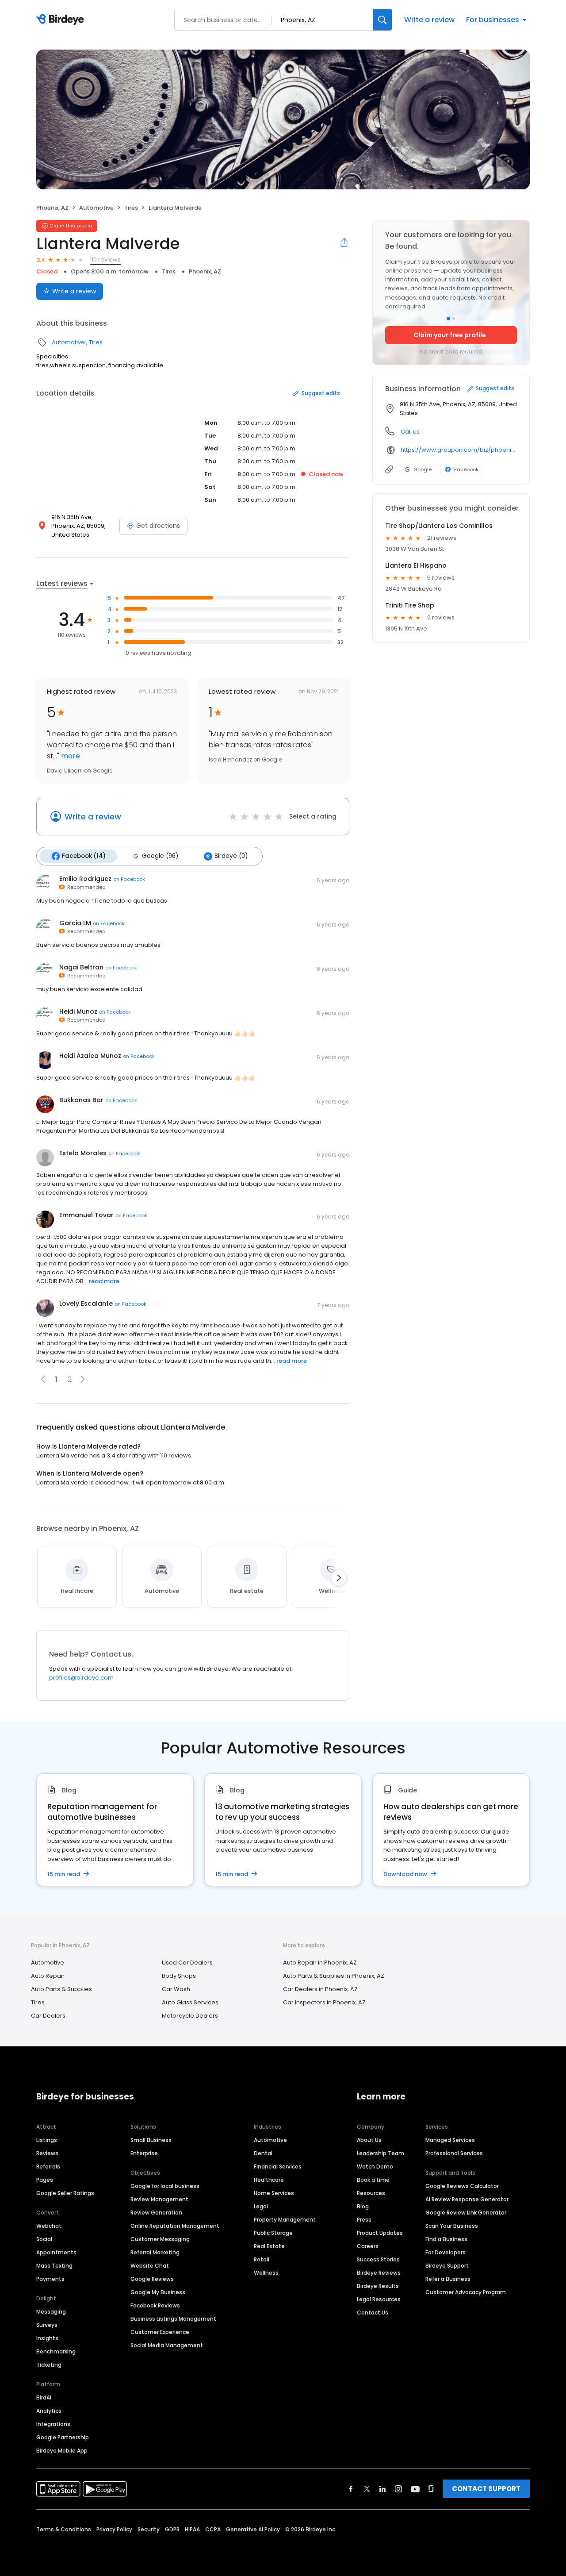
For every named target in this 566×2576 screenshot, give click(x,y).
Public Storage (273, 2233)
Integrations (53, 2424)
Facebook (466, 469)
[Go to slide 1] (448, 319)
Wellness (266, 2273)
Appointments (56, 2252)
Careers (368, 2246)
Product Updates (380, 2233)
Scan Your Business (452, 2226)
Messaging (51, 2312)
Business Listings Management (173, 2319)
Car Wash (176, 1989)
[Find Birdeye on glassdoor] (431, 2489)
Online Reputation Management (175, 2226)
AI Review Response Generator (467, 2199)
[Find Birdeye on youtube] (415, 2489)
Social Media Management (167, 2345)
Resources (371, 2193)
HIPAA (192, 2529)
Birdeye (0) (231, 856)
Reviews (47, 2153)
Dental (263, 2153)
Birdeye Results (378, 2286)
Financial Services (278, 2167)
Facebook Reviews (155, 2305)
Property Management (285, 2220)
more (70, 756)
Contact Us (373, 2313)
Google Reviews (152, 2279)
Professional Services (454, 2153)
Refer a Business (448, 2279)
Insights (47, 2338)
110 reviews (105, 260)
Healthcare (269, 2180)
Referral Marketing (155, 2252)
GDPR (172, 2529)
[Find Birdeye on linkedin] (382, 2489)
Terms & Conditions (64, 2529)
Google (423, 469)
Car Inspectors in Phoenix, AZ (324, 2002)
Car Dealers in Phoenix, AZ (320, 1989)
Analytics (49, 2411)
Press (364, 2220)
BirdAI (44, 2397)
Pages (45, 2180)
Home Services (274, 2193)
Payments (50, 2279)
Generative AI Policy (253, 2529)
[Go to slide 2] (454, 319)
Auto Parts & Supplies (61, 1989)
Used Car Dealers (187, 1963)
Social (44, 2239)
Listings (47, 2140)
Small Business (151, 2140)
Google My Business (158, 2292)
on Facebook (129, 879)
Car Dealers (48, 2016)
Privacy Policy (114, 2529)
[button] (83, 1379)
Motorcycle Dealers (190, 2016)
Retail (262, 2259)
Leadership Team (381, 2153)
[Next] (339, 1578)
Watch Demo (375, 2167)
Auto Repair (48, 1976)
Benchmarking (56, 2351)
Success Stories (378, 2259)
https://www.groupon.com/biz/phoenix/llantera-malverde (459, 450)
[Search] (382, 20)
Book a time (373, 2180)
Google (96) (160, 856)
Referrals (48, 2167)
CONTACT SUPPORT (486, 2489)
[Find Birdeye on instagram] (398, 2489)
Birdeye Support (447, 2266)
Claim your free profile (450, 335)
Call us (410, 432)
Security (149, 2529)
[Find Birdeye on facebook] (351, 2489)
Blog (363, 2206)
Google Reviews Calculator (462, 2186)
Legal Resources (379, 2299)
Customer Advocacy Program (466, 2292)
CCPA (213, 2529)
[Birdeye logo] (62, 20)
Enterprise (144, 2153)
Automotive (96, 208)
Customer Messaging (160, 2239)
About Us (369, 2140)
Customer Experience (160, 2332)
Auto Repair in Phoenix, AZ (320, 1963)
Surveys (47, 2325)
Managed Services (450, 2140)
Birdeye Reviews (379, 2273)
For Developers (446, 2252)
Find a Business (446, 2239)
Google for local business (165, 2186)
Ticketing (49, 2365)
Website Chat (150, 2266)
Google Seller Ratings (65, 2193)
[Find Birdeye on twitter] (367, 2489)
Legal (261, 2206)
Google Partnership (63, 2437)
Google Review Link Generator (466, 2213)
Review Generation (156, 2213)
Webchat (49, 2226)
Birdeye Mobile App (62, 2451)
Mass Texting (54, 2266)
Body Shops (179, 1976)
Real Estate (269, 2246)
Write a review (429, 20)
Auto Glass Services (190, 2002)
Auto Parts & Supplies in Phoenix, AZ (334, 1976)
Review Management (159, 2199)
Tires (131, 208)
